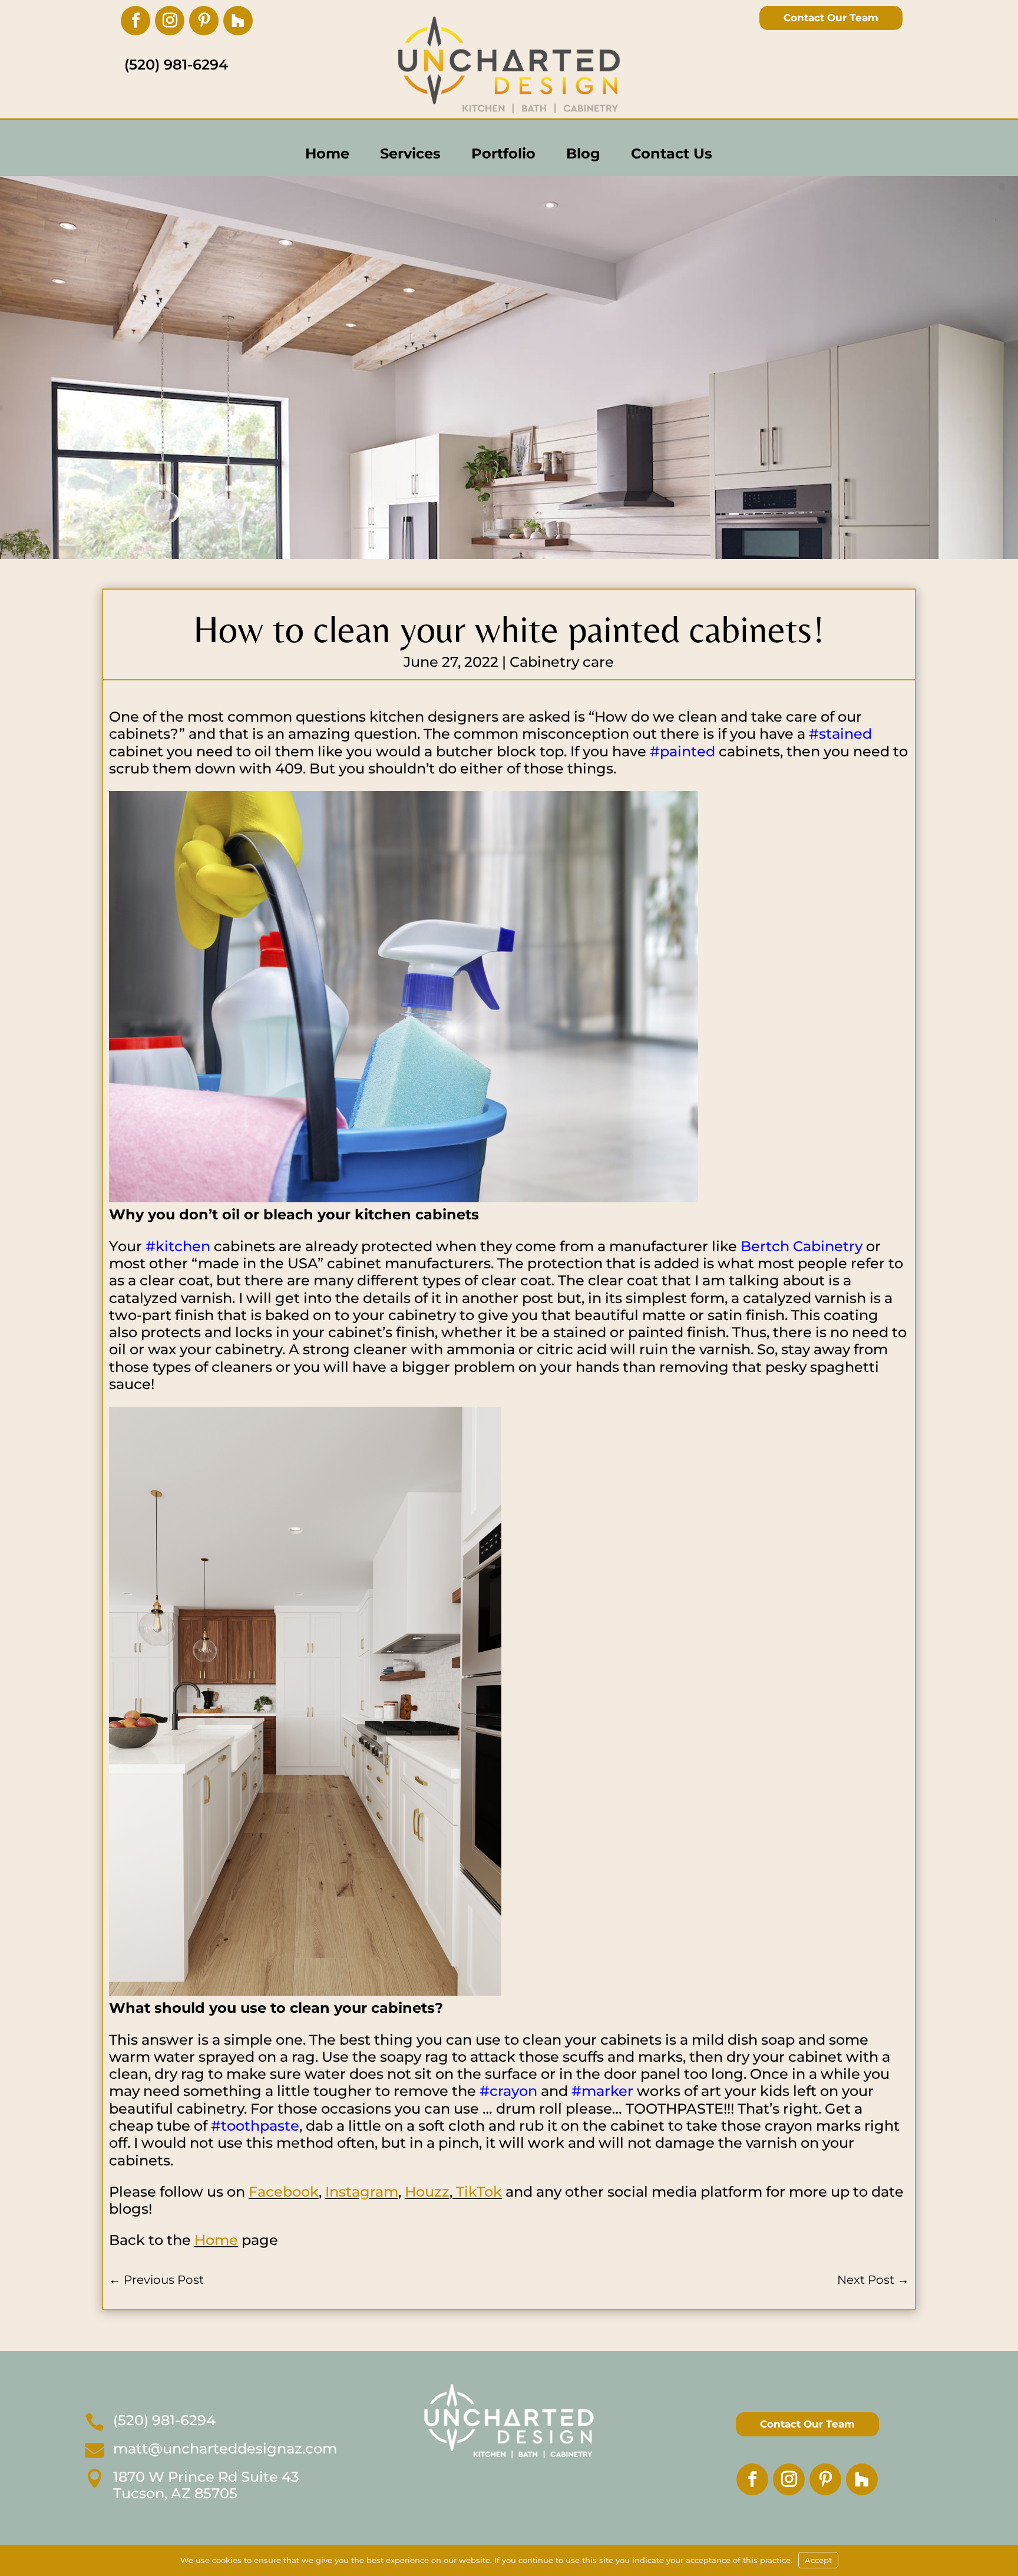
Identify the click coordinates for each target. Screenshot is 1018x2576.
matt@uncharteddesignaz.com (225, 2448)
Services (410, 153)
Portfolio (503, 153)
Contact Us (672, 153)
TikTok (479, 2192)
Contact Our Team (831, 18)
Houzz (427, 2192)
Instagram (362, 2192)
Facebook (284, 2192)
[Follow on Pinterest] (204, 21)
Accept (818, 2560)
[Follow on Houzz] (238, 21)
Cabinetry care (562, 662)
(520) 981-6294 (164, 2420)
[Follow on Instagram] (170, 21)
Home (327, 153)
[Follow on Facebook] (135, 21)
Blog (583, 153)
